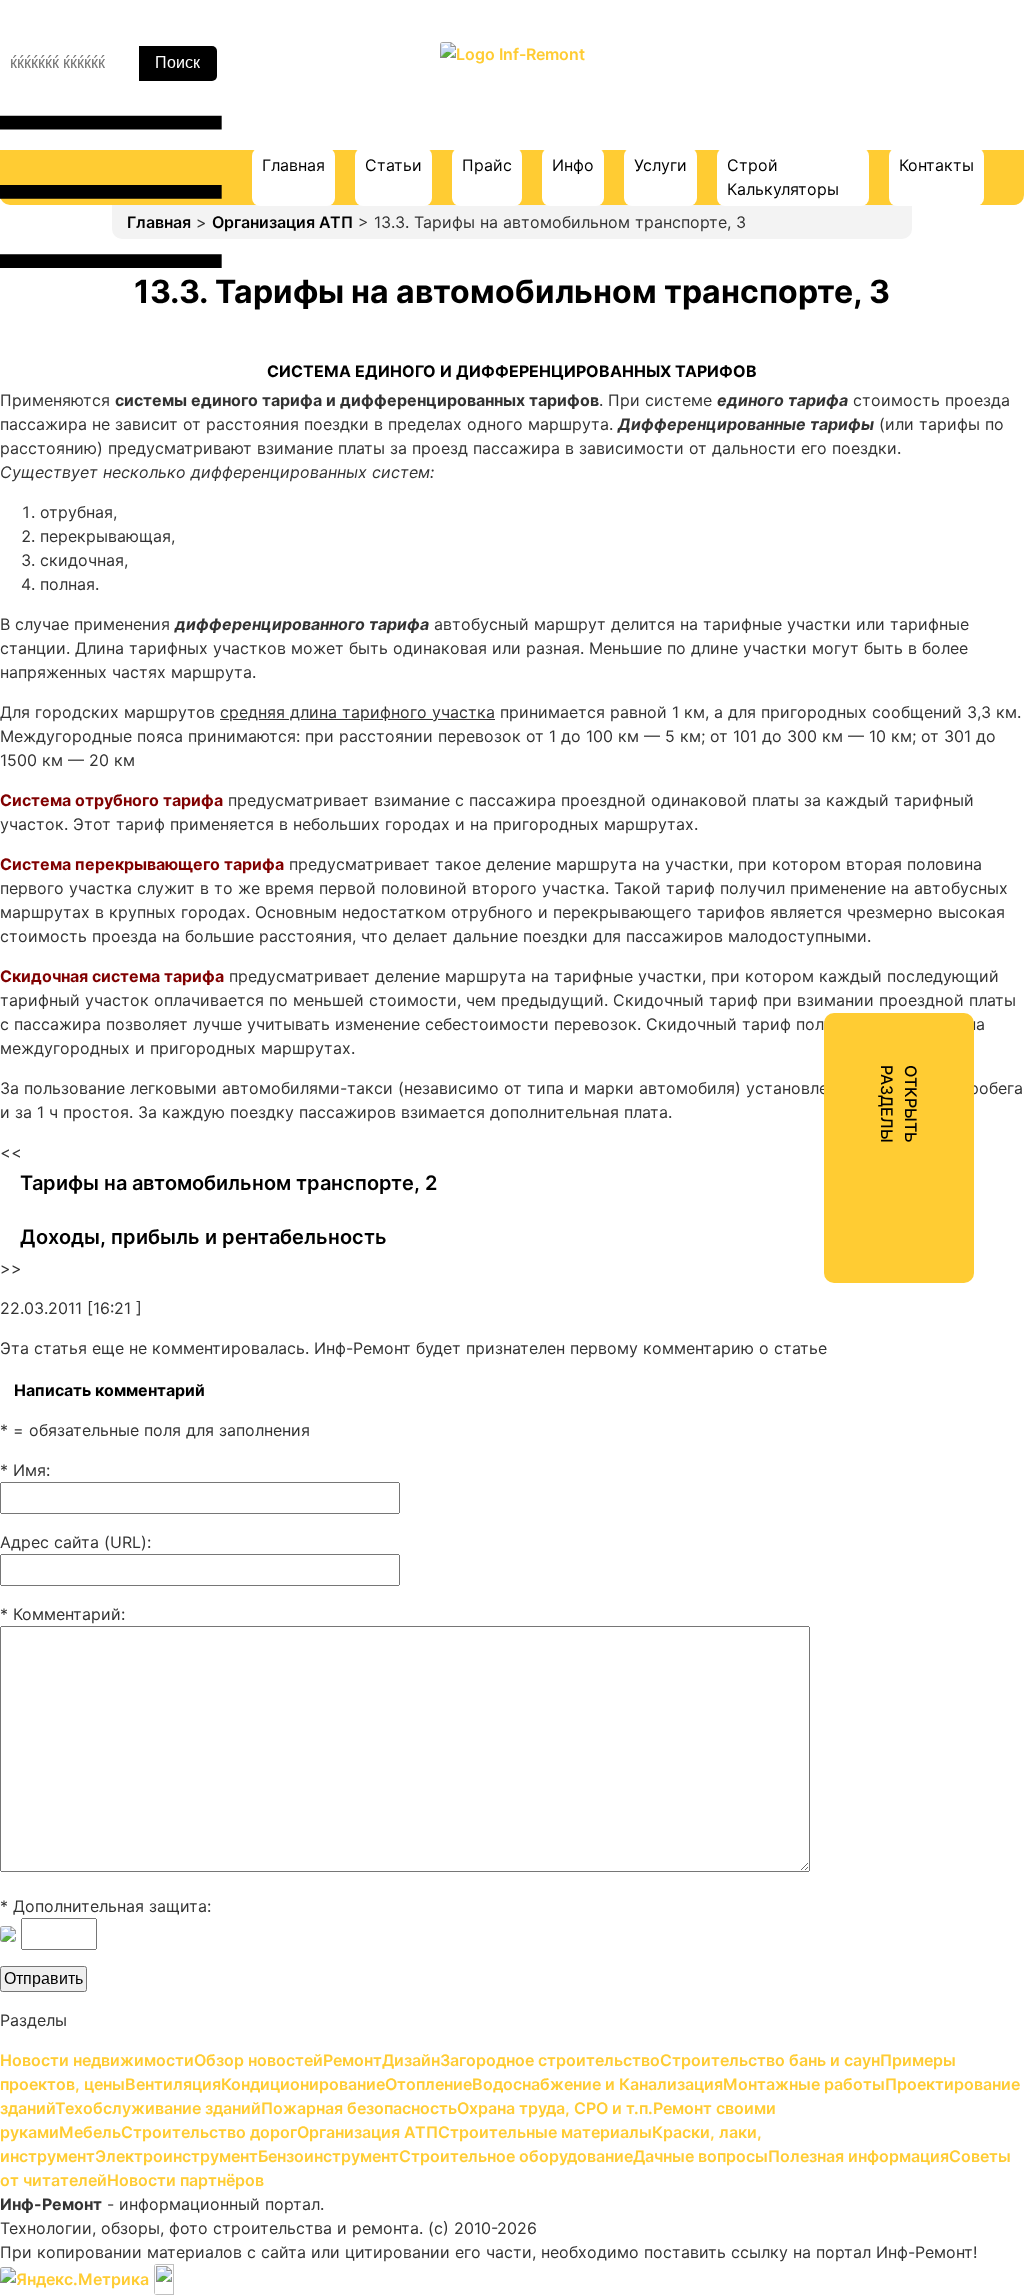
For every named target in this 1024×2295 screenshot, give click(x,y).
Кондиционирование (795, 422)
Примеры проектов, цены (816, 350)
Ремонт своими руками (807, 710)
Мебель (743, 746)
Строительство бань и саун (824, 314)
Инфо (573, 165)
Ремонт (743, 206)
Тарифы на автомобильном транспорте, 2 (228, 1183)
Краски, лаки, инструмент (817, 890)
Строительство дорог (801, 782)
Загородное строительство (823, 278)
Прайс (487, 165)
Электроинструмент (794, 926)
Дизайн (743, 242)
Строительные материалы (818, 854)
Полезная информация (804, 1070)
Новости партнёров (792, 1142)
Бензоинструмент (784, 962)
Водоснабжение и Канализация (838, 494)
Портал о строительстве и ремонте (512, 95)
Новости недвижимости (811, 134)
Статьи (393, 165)
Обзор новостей (778, 170)
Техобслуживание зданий (815, 602)
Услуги (660, 165)
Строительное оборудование (830, 998)
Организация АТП (282, 222)
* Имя (23, 1470)
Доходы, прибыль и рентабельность (203, 1237)
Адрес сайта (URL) (73, 1542)
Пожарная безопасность (811, 638)
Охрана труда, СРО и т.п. (812, 674)
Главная (293, 165)
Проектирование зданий (812, 566)
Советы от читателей (799, 1106)
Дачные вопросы (781, 1034)
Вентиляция (760, 386)
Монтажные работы (792, 530)
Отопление (757, 458)
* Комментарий (60, 1614)
